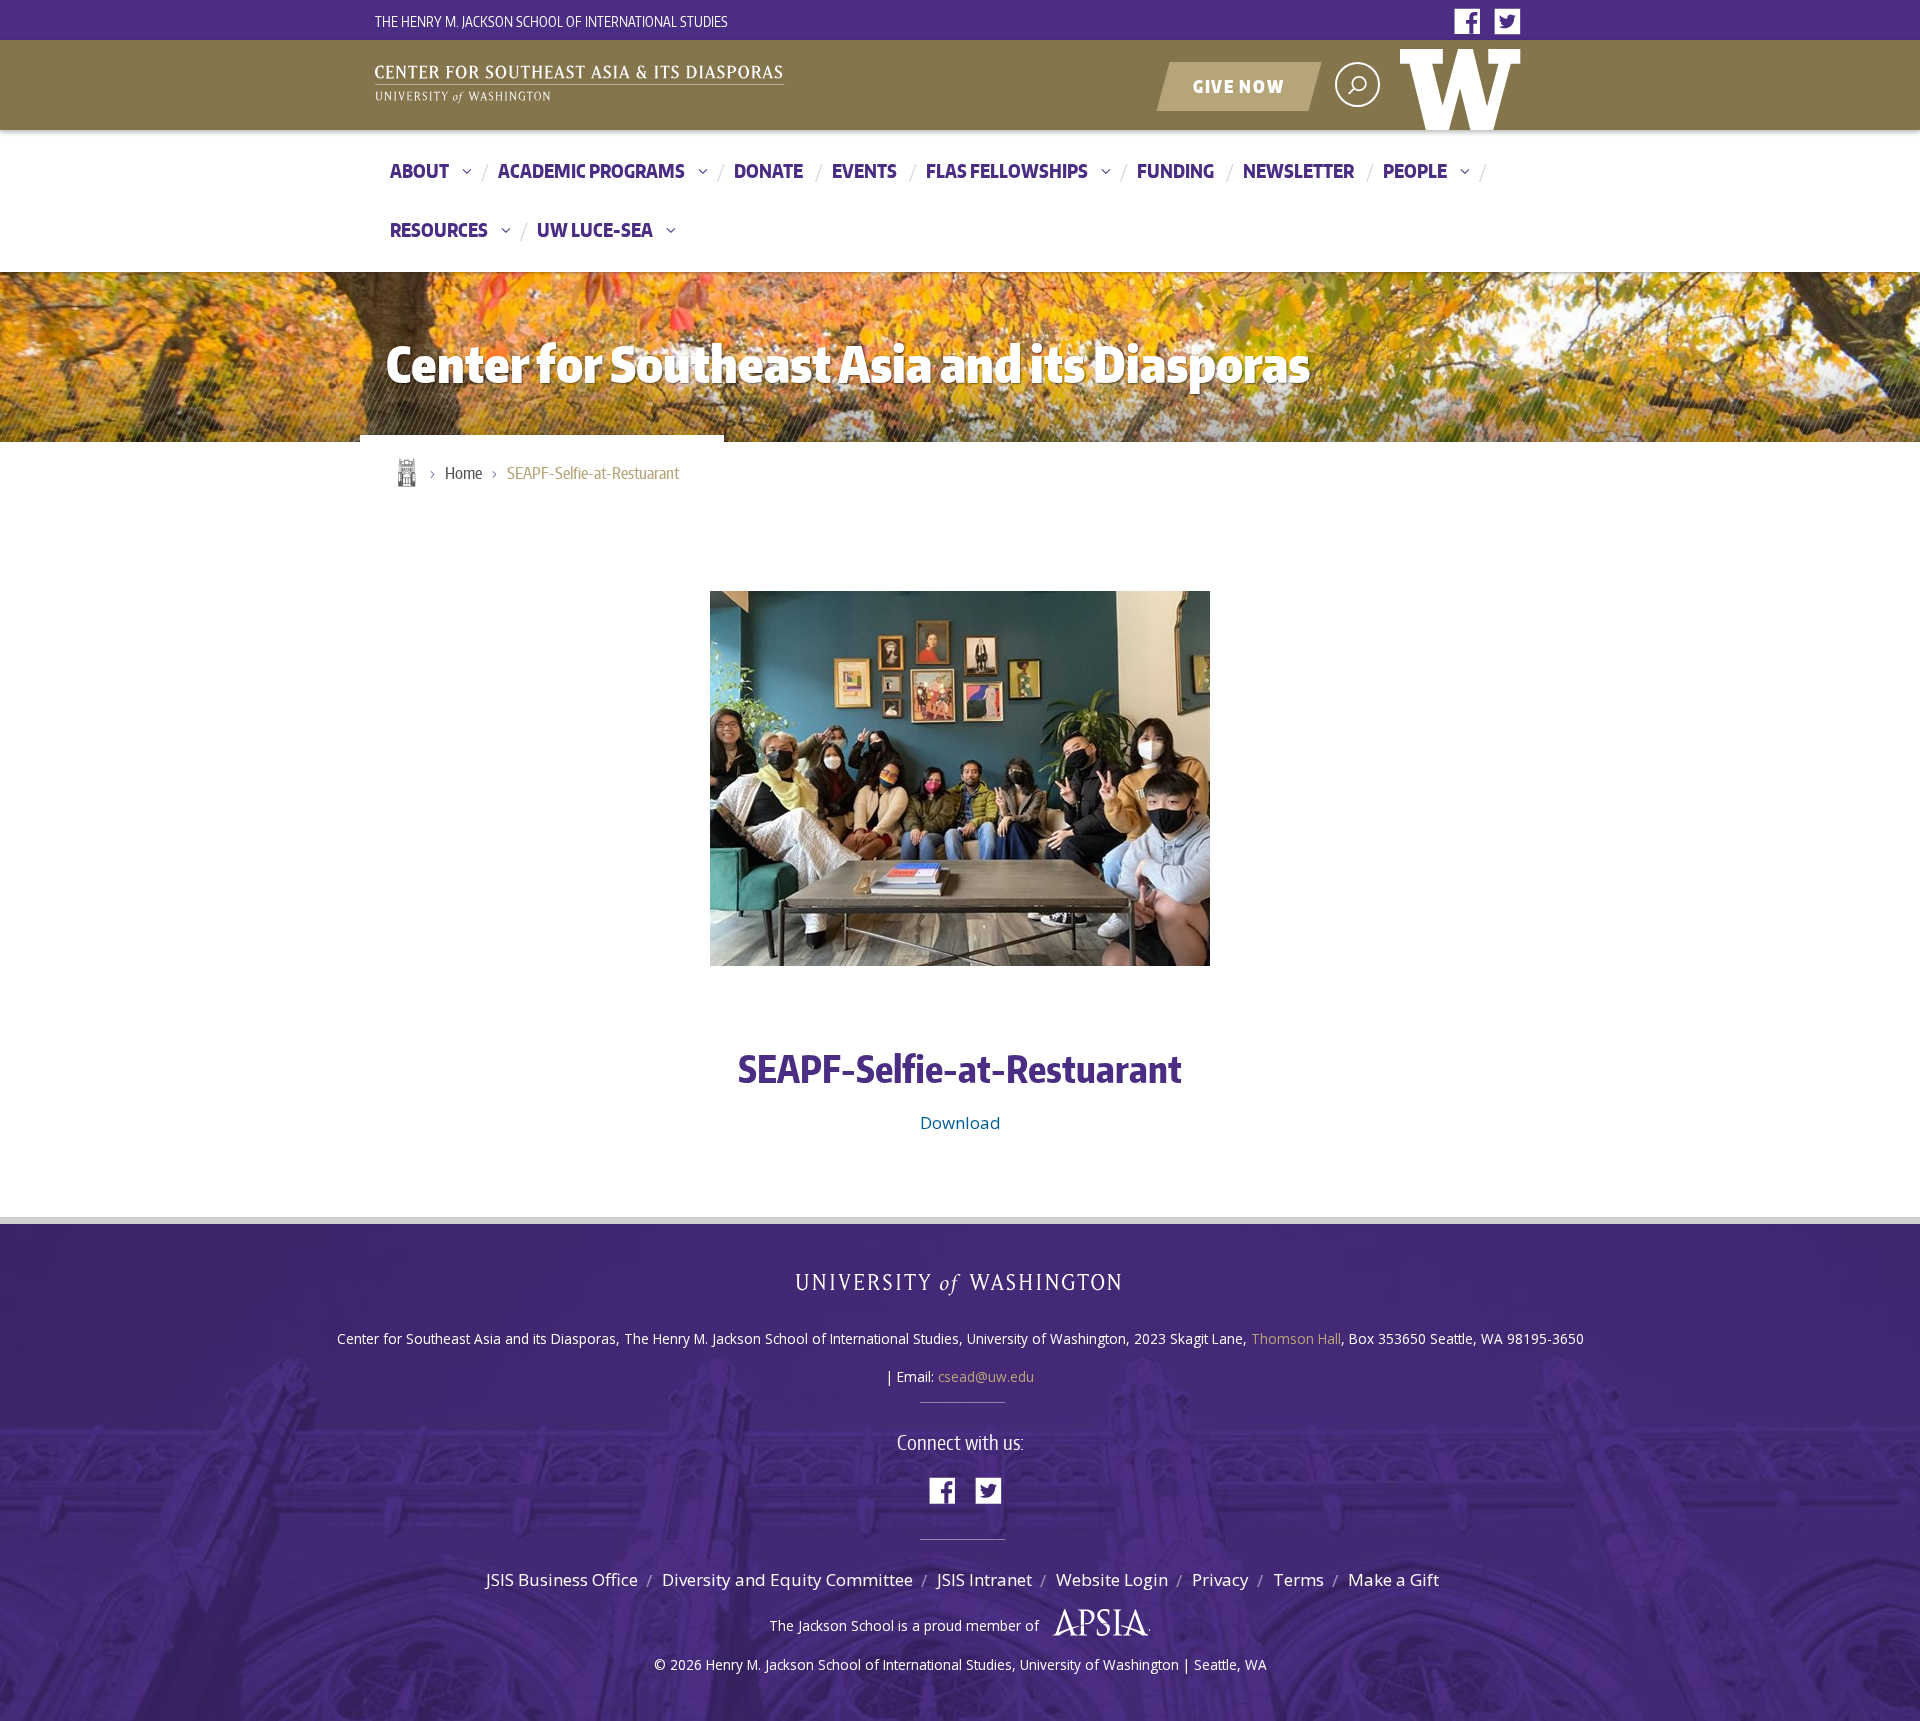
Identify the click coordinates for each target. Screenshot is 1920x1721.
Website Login (1112, 1579)
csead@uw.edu (986, 1376)
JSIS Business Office (562, 1579)
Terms (1298, 1579)
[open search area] (1357, 84)
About (419, 170)
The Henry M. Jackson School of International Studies (551, 21)
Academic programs (591, 170)
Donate (768, 170)
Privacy (1220, 1579)
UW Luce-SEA (595, 229)
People (1415, 170)
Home (405, 474)
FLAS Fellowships (1007, 170)
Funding (1175, 170)
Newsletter (1298, 170)
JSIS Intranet (984, 1579)
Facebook (1472, 22)
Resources (439, 229)
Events (864, 170)
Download (960, 1122)
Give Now (1239, 86)
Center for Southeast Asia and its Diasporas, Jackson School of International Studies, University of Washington (600, 87)
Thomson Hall (1296, 1338)
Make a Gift (1393, 1579)
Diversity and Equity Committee (787, 1579)
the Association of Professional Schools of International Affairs (1095, 1623)
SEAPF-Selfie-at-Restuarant (593, 473)
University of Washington (1465, 85)
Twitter (1512, 22)
